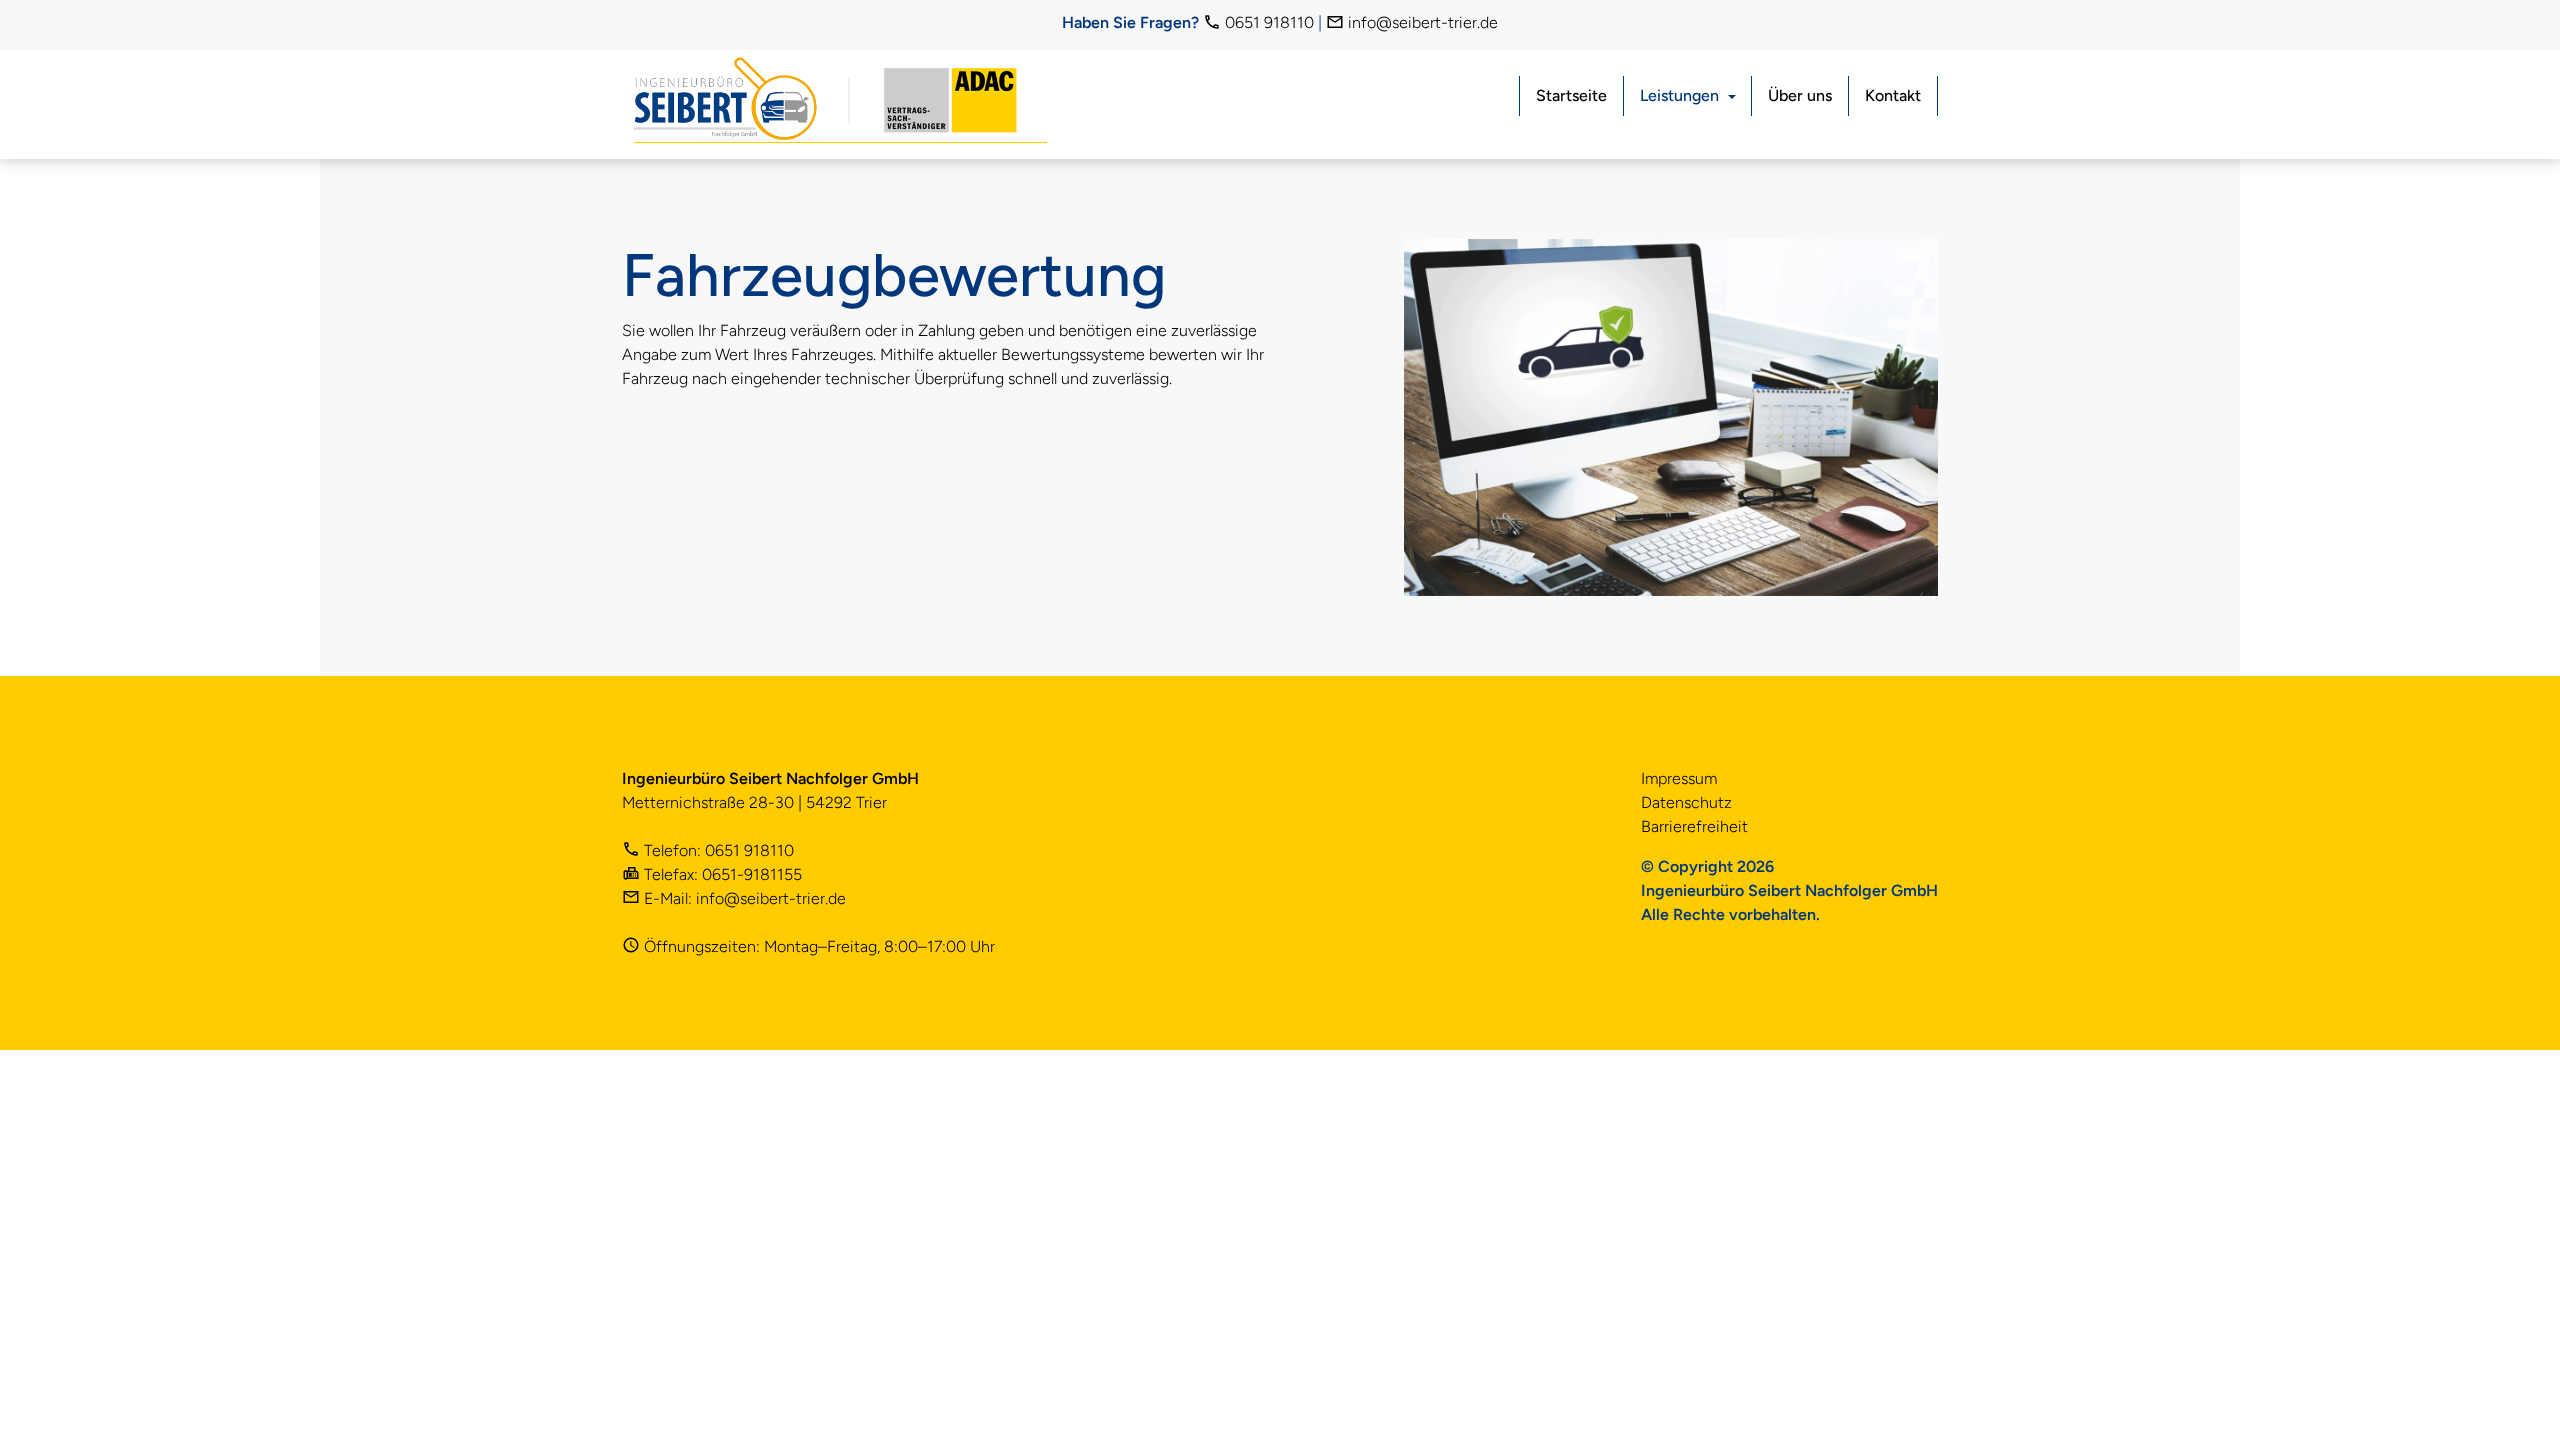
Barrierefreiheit (1694, 826)
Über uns (1800, 95)
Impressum (1679, 778)
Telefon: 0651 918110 (717, 850)
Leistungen (1679, 95)
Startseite (1571, 95)
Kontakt (1893, 95)
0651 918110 (1267, 22)
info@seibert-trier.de (1421, 22)
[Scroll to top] (2516, 1396)
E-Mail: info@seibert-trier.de (743, 898)
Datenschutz (1686, 802)
